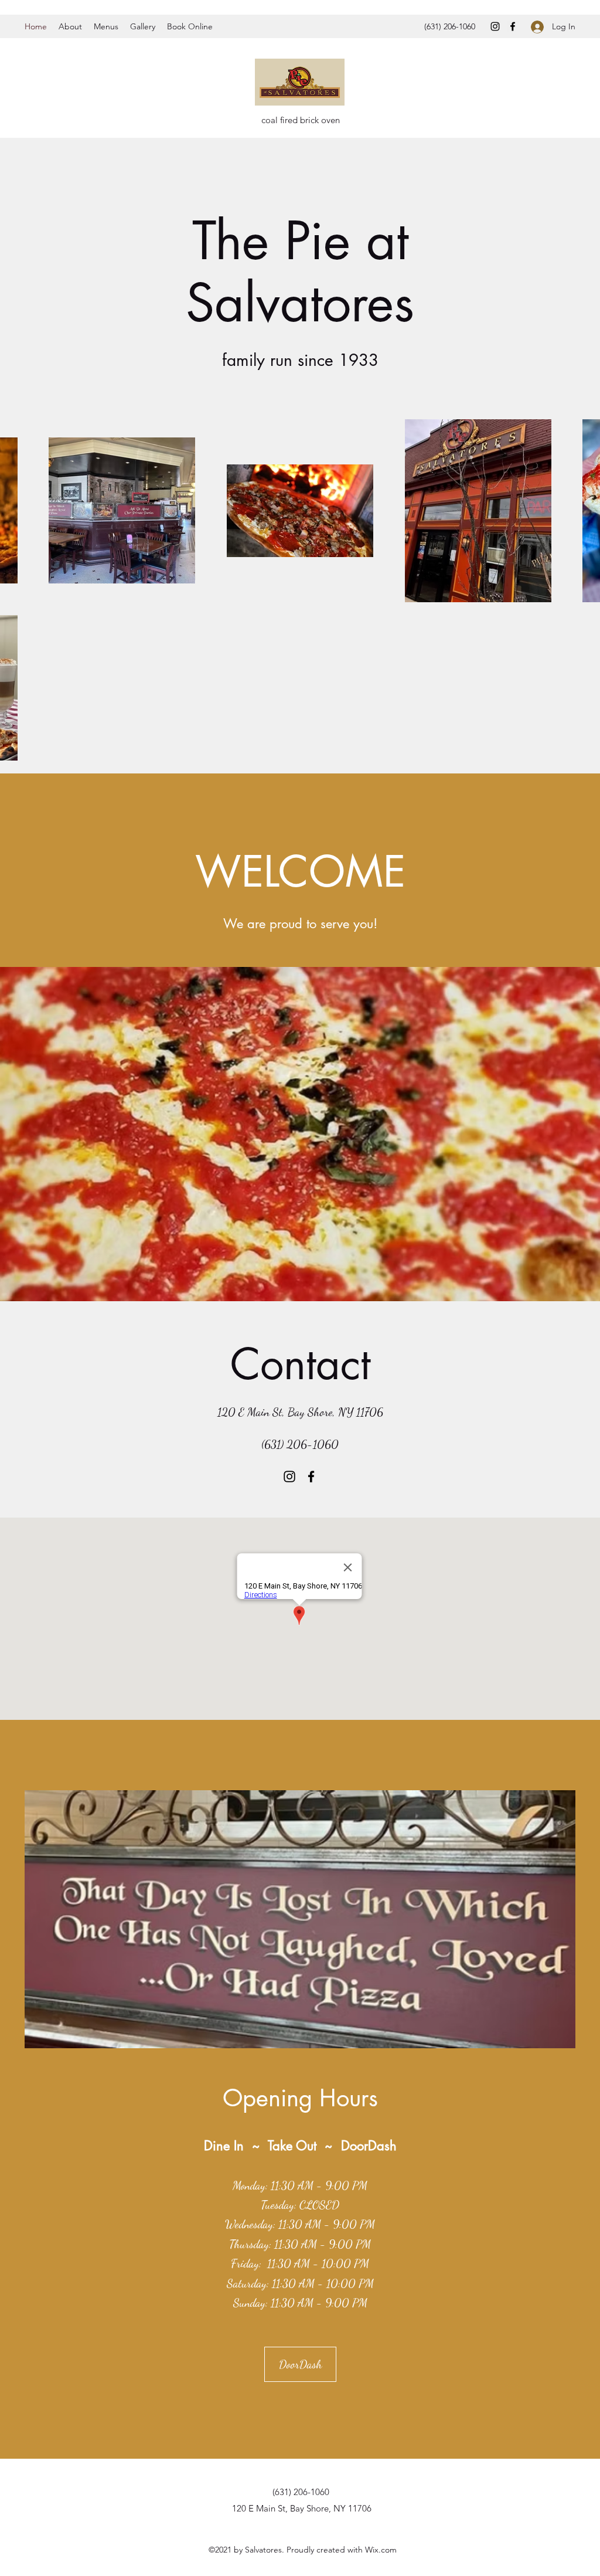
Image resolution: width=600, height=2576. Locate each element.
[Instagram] (495, 26)
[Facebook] (513, 26)
